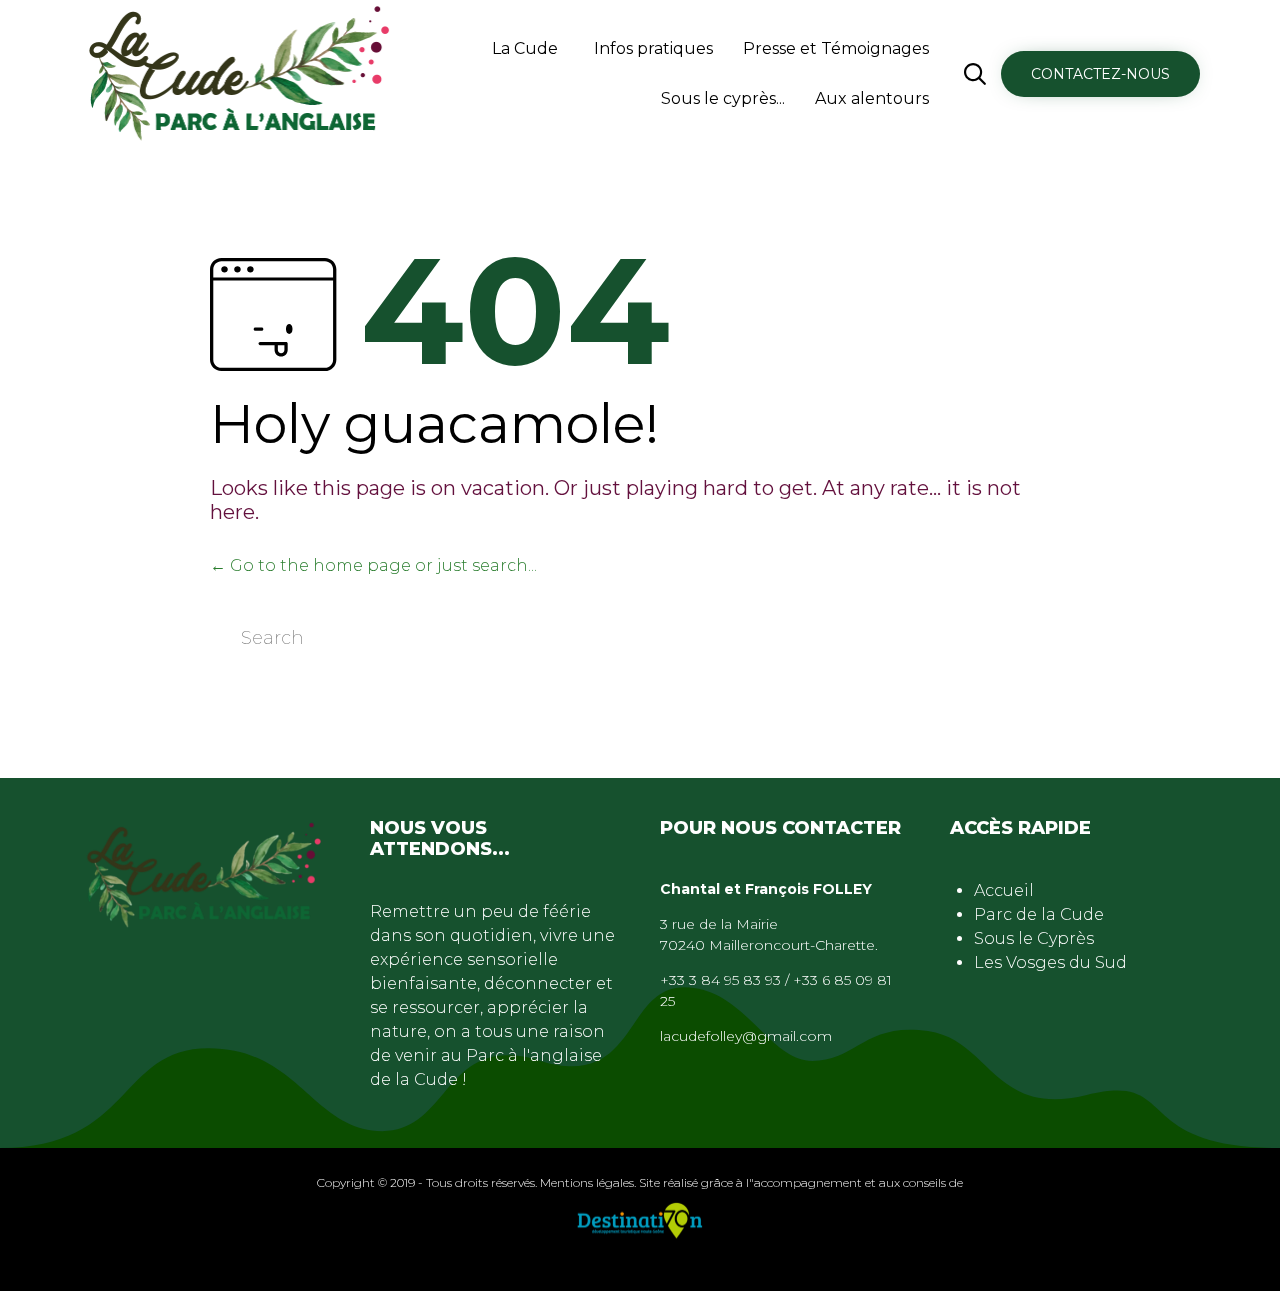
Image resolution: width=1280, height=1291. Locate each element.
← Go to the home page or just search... (373, 565)
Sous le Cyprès (1034, 938)
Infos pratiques (653, 48)
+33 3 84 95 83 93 (720, 980)
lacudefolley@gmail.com (746, 1036)
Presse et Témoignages (836, 48)
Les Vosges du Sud (1050, 962)
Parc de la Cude (1039, 914)
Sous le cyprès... (723, 98)
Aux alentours (872, 98)
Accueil (1004, 890)
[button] (1100, 74)
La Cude (525, 48)
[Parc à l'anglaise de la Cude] (240, 74)
